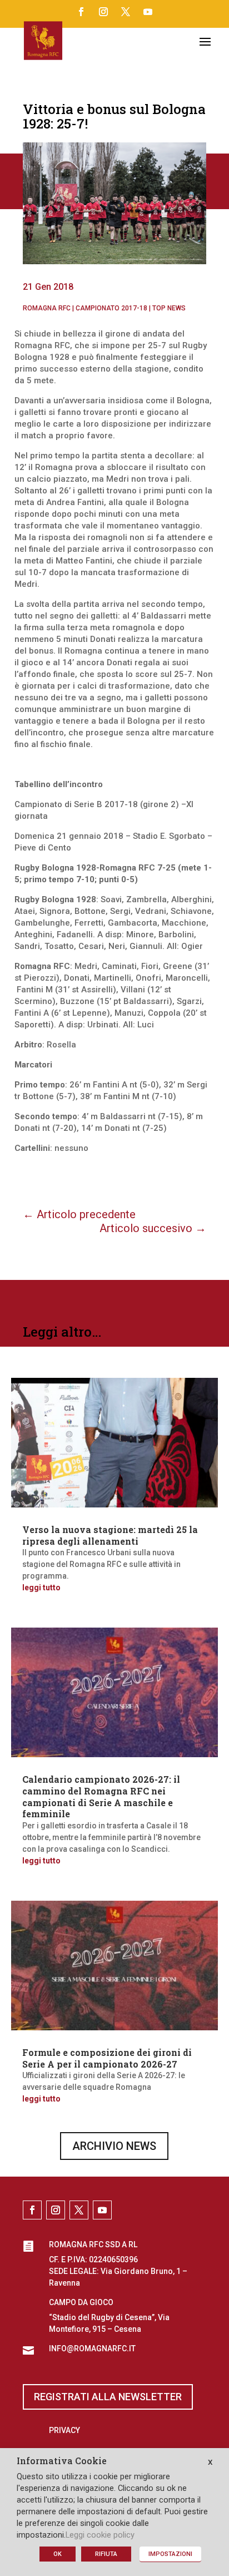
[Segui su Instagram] (103, 12)
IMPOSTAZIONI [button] (170, 2554)
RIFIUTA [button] (106, 2554)
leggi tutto (41, 1588)
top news (169, 308)
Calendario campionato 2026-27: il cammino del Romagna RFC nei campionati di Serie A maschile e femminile (101, 1796)
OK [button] (58, 2554)
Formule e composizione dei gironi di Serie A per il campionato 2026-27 (107, 2058)
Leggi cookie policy (100, 2535)
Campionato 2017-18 (111, 308)
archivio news (114, 2146)
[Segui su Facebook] (81, 12)
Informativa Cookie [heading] (62, 2461)
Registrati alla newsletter (108, 2397)
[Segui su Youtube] (148, 12)
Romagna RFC (47, 308)
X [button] (210, 2462)
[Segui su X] (126, 12)
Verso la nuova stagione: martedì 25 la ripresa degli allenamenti (110, 1535)
